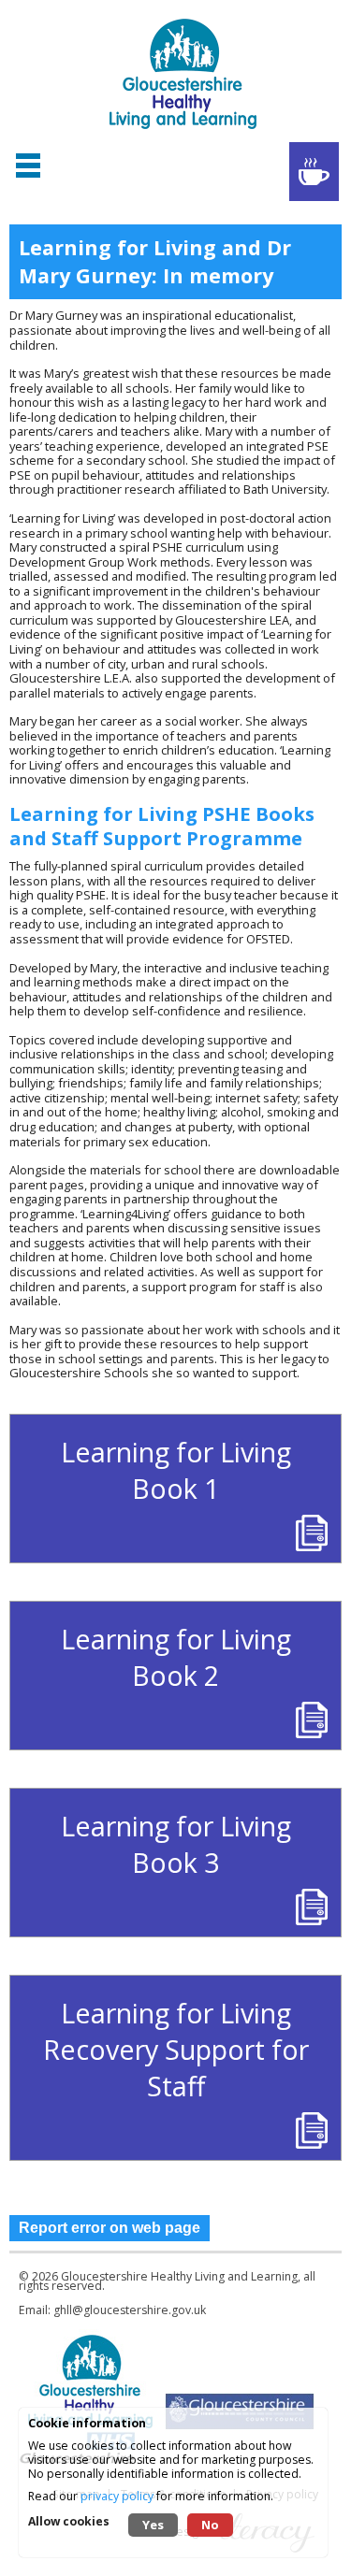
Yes (153, 2525)
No (210, 2525)
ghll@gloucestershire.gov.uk (130, 2310)
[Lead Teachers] (314, 172)
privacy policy (117, 2496)
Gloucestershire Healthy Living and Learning (179, 2276)
